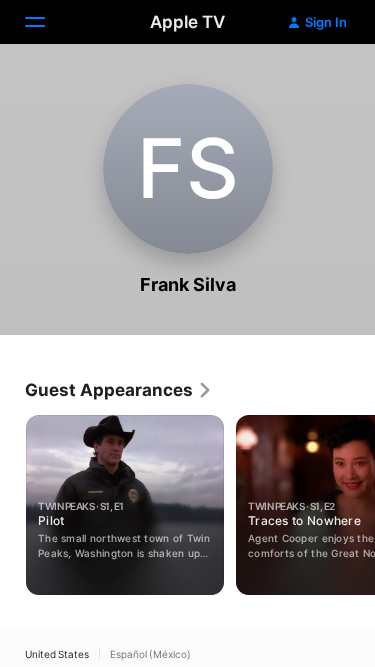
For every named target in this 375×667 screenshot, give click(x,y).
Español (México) (150, 654)
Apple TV (187, 22)
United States (57, 654)
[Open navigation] (47, 22)
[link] (119, 390)
